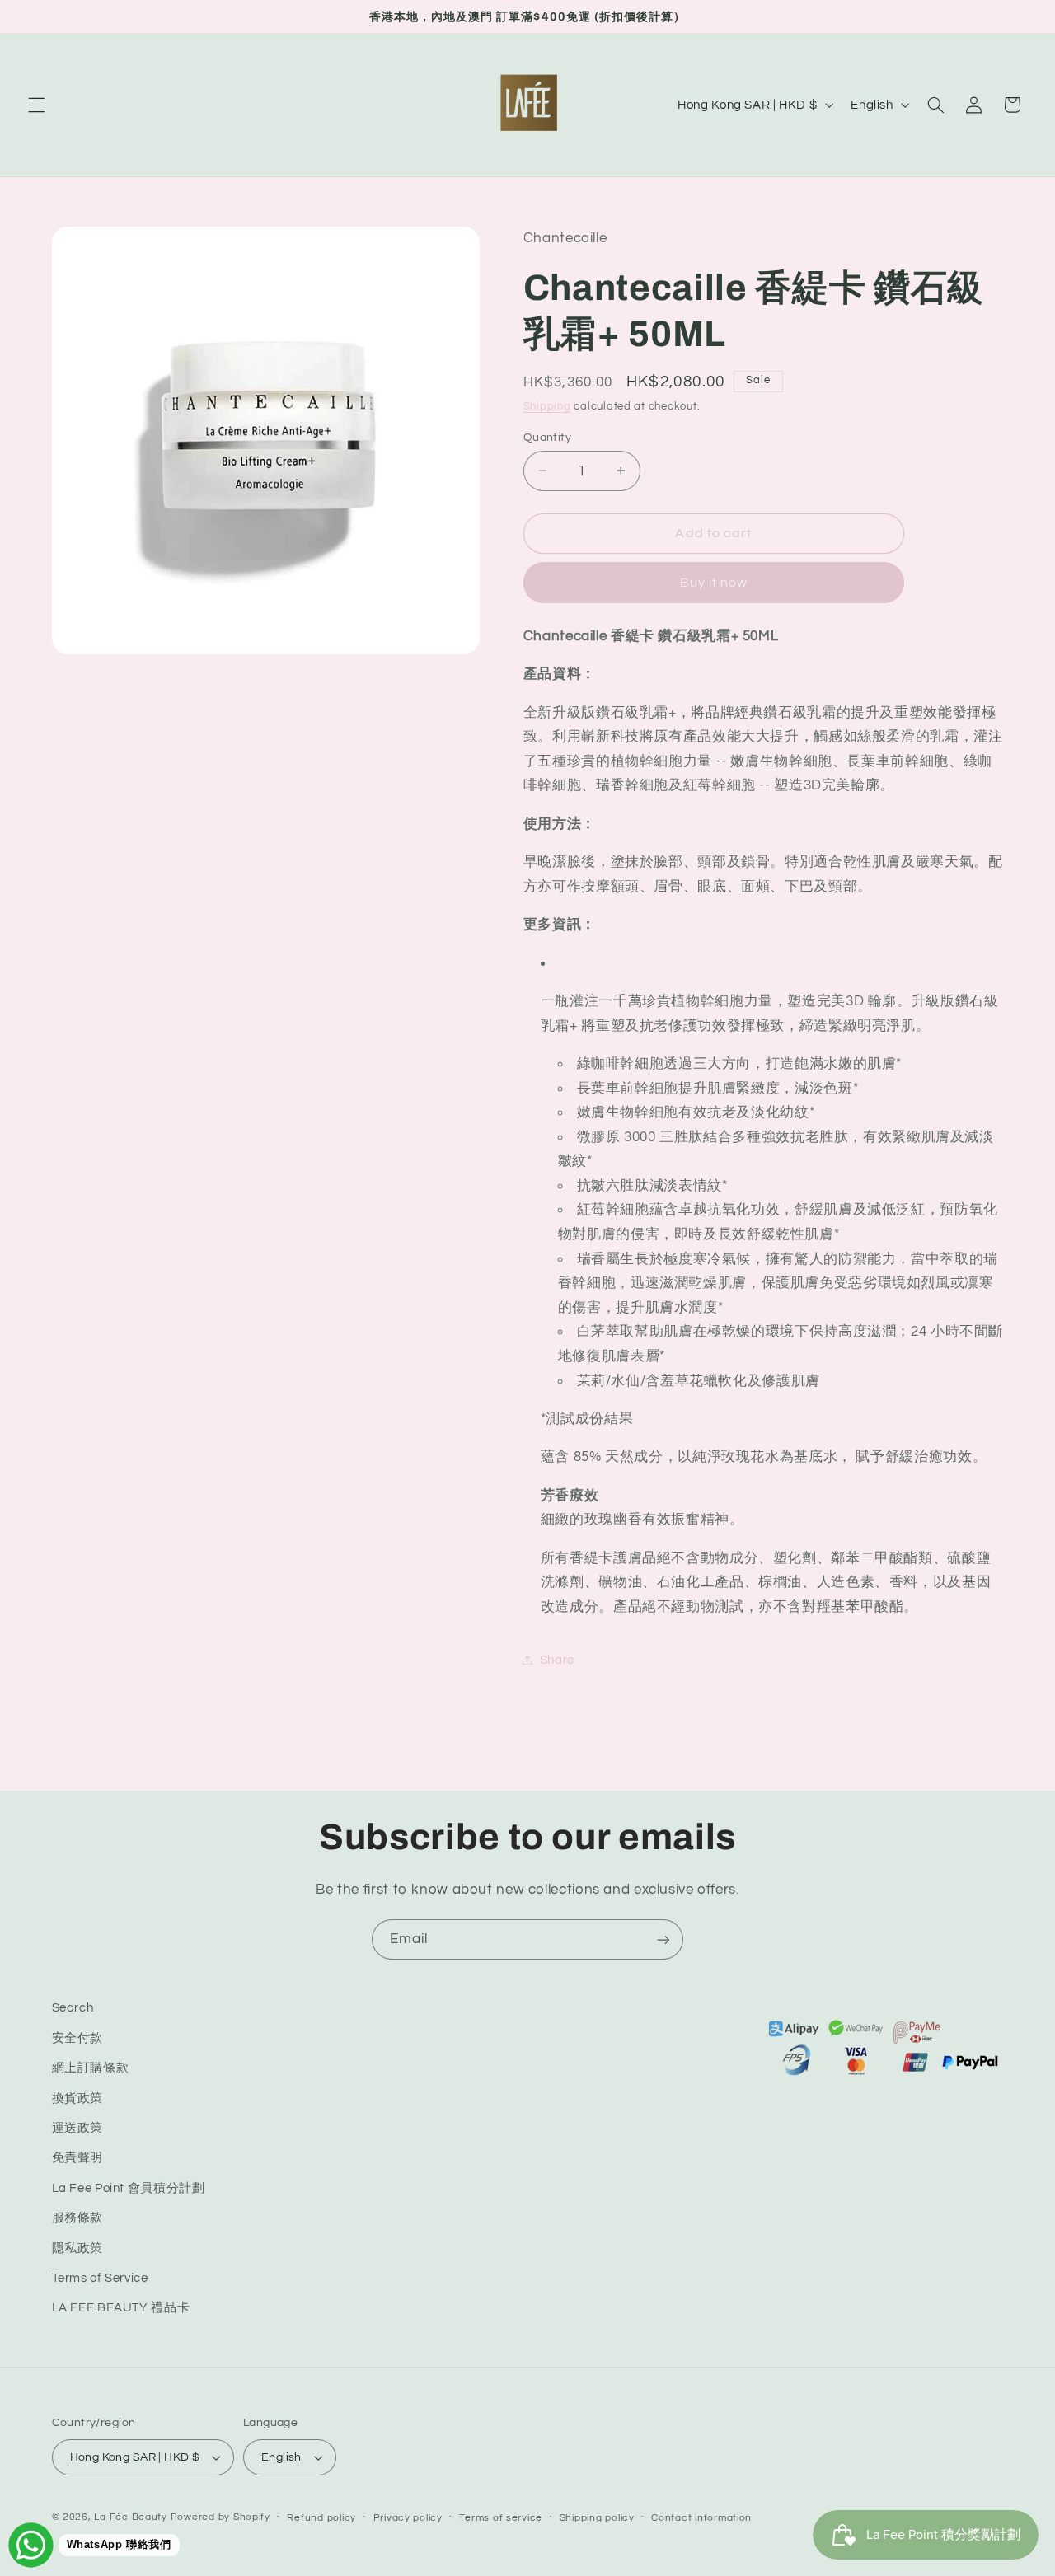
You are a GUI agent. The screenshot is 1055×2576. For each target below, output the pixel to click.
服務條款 (78, 2218)
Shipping (547, 406)
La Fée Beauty (131, 2517)
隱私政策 (78, 2248)
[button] (36, 105)
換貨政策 (78, 2098)
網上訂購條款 (91, 2068)
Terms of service (501, 2518)
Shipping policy (597, 2518)
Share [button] (557, 1659)
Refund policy (321, 2518)
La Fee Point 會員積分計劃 (129, 2188)
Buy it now (714, 582)
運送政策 (78, 2128)
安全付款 (78, 2038)
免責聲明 (78, 2158)
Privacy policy (408, 2518)
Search (73, 2008)
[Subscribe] (663, 1939)
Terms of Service (100, 2278)
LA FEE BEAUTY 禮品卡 (121, 2308)
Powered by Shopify (220, 2517)
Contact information (701, 2518)
